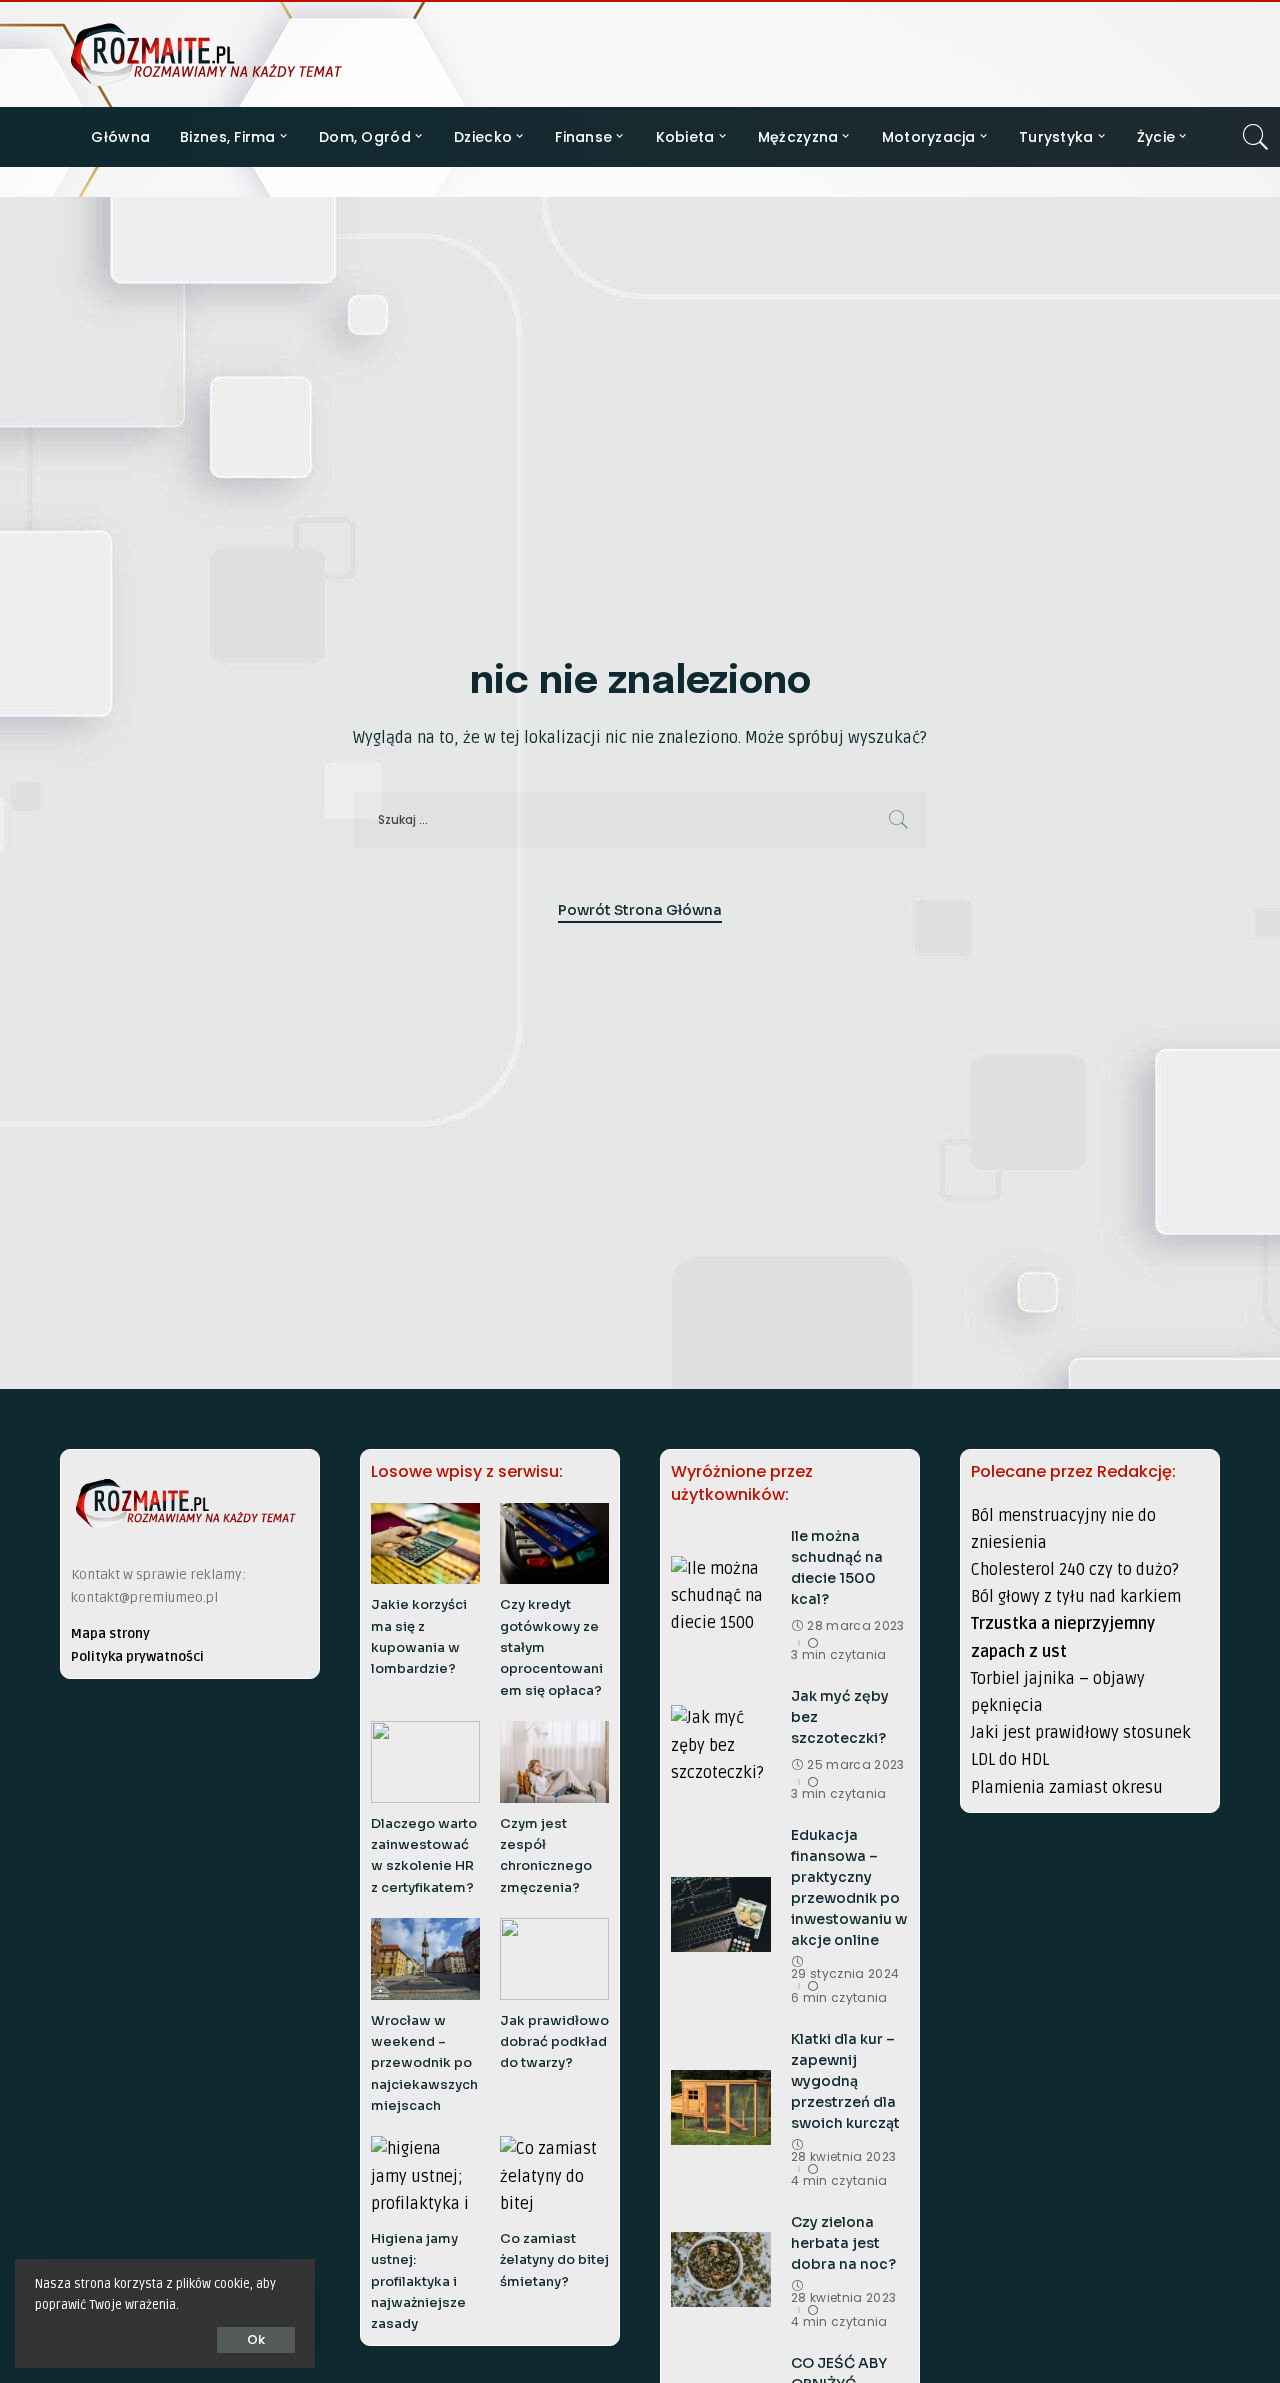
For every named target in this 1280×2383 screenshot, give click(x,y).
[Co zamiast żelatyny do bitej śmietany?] (554, 2177)
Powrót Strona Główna (640, 910)
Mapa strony (110, 1633)
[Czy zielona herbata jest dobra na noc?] (721, 2269)
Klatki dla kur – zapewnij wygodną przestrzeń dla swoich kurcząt (845, 2081)
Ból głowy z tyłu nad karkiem (1076, 1597)
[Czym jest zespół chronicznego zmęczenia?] (554, 1762)
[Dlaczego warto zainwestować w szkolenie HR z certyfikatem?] (425, 1762)
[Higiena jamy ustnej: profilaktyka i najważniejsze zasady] (425, 2177)
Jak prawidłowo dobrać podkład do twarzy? (554, 2042)
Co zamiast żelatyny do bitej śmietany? (554, 2260)
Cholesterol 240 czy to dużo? (1075, 1570)
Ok (256, 2339)
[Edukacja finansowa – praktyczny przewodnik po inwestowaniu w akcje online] (721, 1914)
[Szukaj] (1256, 137)
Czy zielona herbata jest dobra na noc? (843, 2243)
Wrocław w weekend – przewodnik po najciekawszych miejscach (424, 2063)
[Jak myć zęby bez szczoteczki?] (721, 1742)
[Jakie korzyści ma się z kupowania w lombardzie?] (425, 1544)
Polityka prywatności (137, 1656)
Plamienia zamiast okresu (1067, 1788)
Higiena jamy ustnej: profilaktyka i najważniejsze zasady (418, 2281)
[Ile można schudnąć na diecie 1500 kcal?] (721, 1593)
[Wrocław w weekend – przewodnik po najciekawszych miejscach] (425, 1959)
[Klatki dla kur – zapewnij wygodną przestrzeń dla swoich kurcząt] (721, 2107)
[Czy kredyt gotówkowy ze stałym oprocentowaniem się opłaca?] (554, 1544)
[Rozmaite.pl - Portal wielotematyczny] (206, 54)
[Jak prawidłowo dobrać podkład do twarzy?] (554, 1959)
